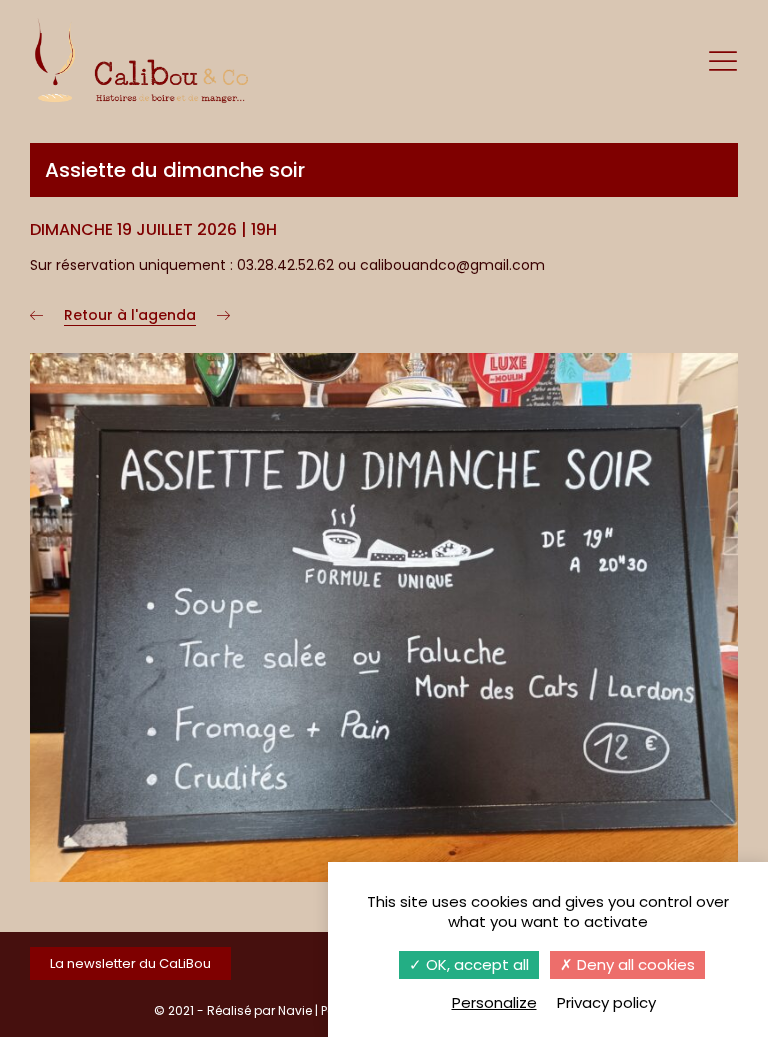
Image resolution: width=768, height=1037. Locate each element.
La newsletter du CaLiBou (130, 963)
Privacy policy (606, 1002)
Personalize (494, 1002)
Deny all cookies (634, 964)
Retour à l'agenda (130, 315)
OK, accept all (475, 964)
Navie (295, 1010)
